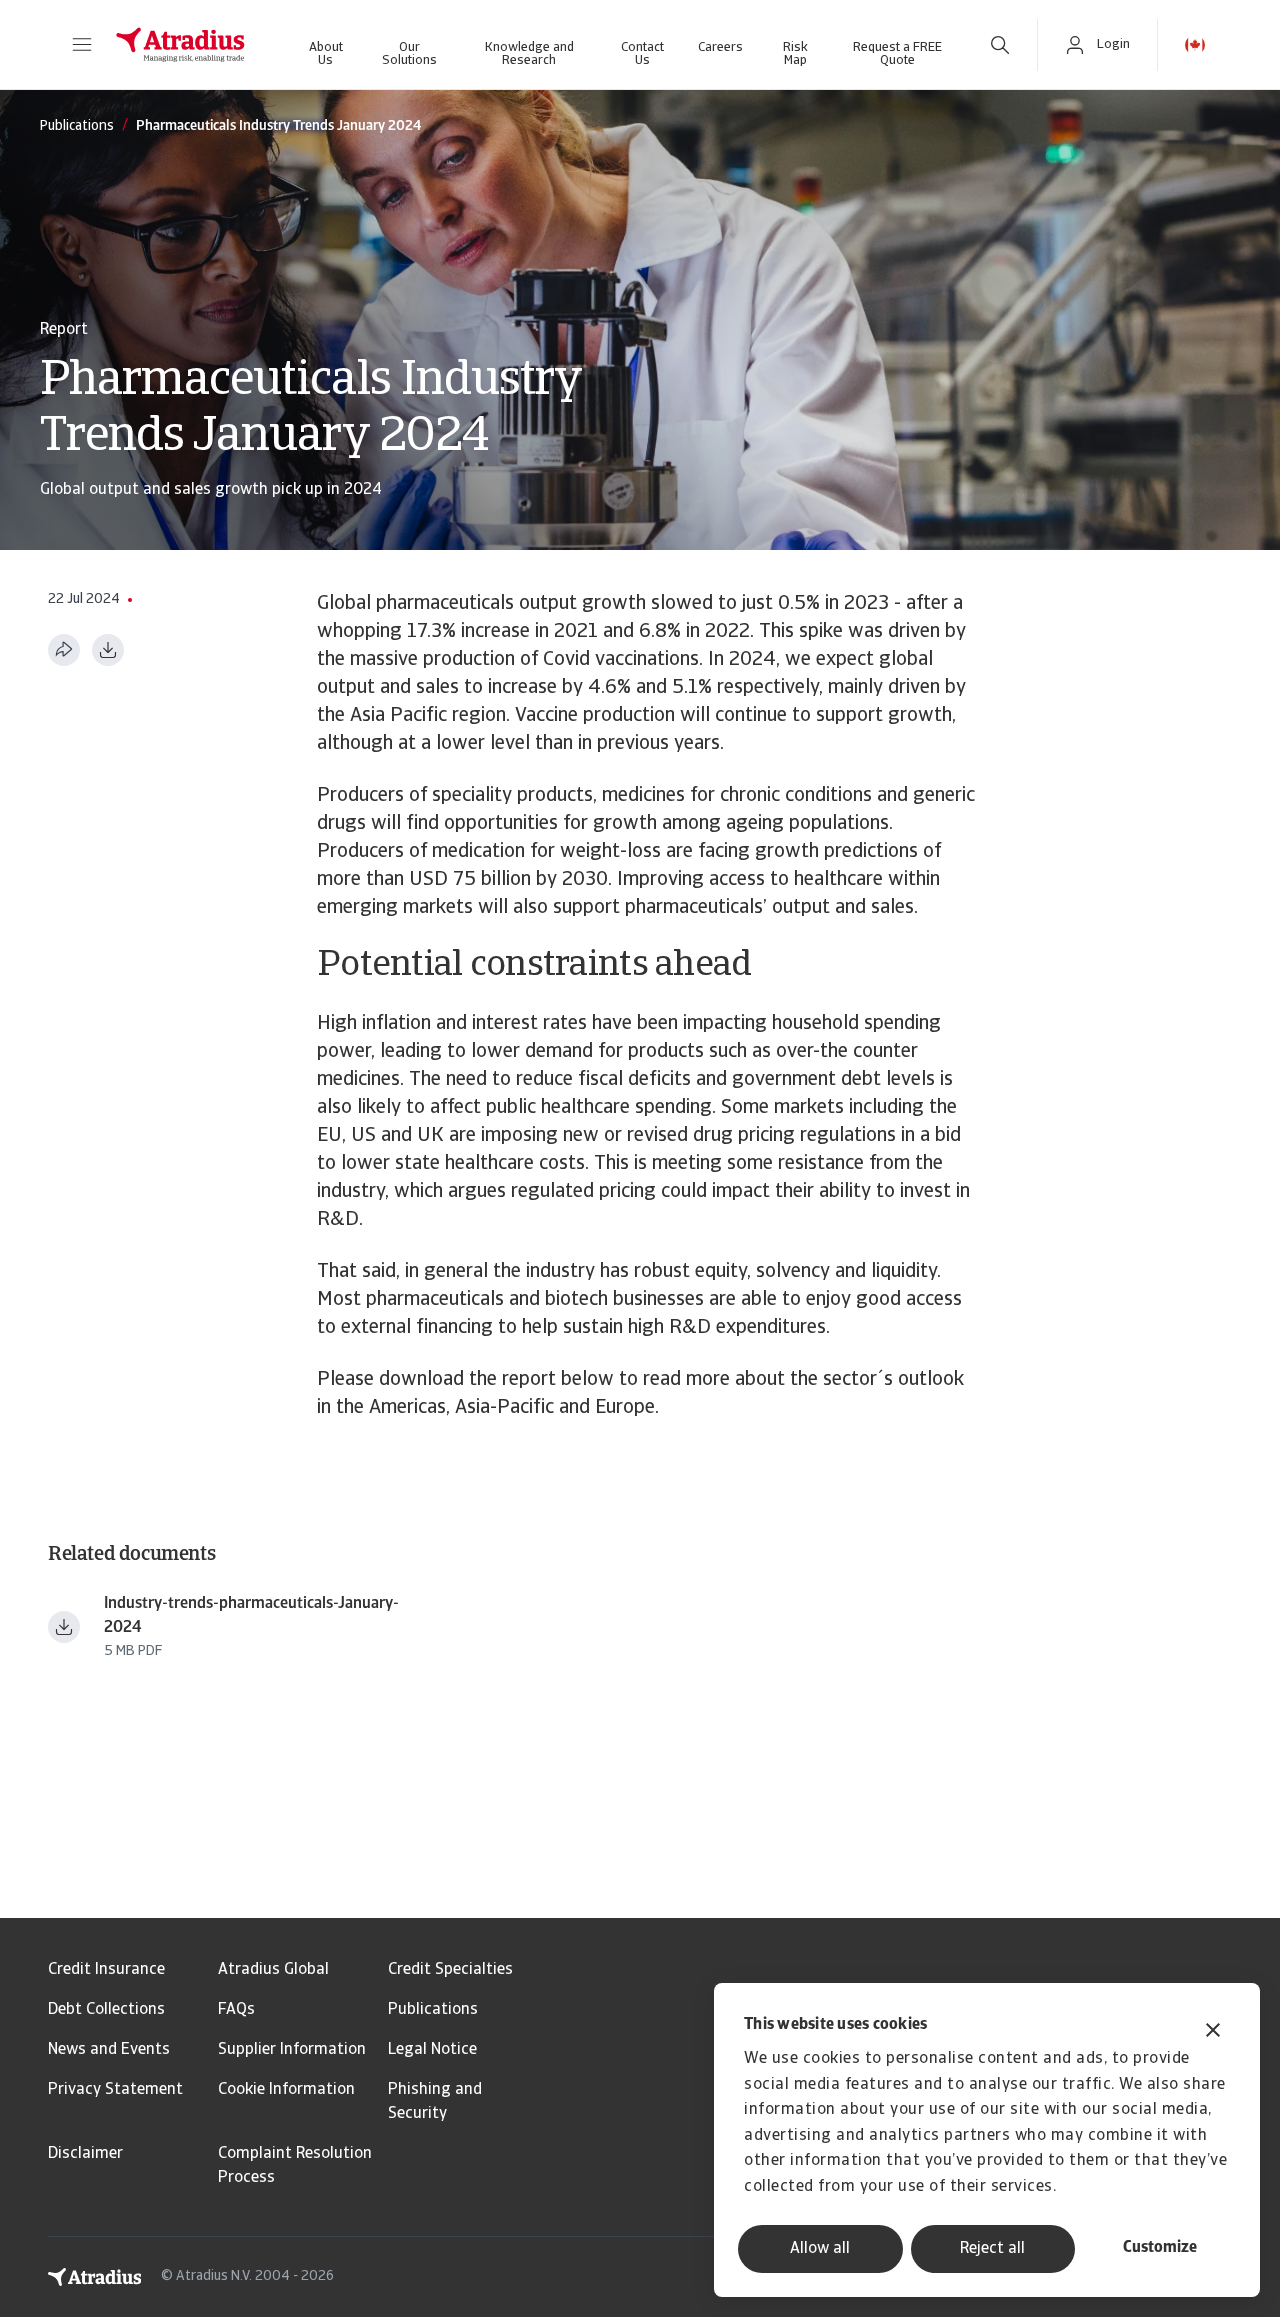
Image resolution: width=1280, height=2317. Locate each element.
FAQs (236, 2010)
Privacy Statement (115, 2090)
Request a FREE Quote (897, 54)
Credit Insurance (106, 1970)
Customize (1160, 2248)
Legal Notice (432, 2050)
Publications (433, 2010)
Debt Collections (106, 2010)
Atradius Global (273, 1970)
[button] (82, 45)
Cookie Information (286, 2090)
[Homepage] (180, 45)
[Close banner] (1213, 2032)
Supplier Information (292, 2050)
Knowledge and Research (529, 54)
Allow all (820, 2249)
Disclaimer (85, 2154)
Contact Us (642, 54)
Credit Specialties (450, 1970)
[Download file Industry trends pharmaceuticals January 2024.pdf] (64, 1627)
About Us (326, 54)
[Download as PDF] (108, 650)
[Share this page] (64, 650)
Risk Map (795, 54)
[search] (1000, 45)
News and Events (109, 2050)
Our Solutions (409, 54)
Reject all (992, 2249)
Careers (720, 47)
